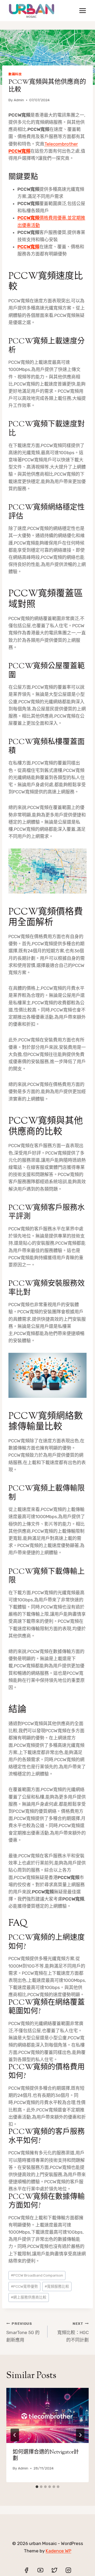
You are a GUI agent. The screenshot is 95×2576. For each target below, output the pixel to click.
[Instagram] (68, 2570)
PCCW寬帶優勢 (24, 2286)
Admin (19, 100)
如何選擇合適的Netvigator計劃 (46, 2456)
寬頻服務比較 (57, 2286)
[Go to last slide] (15, 2435)
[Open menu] (82, 10)
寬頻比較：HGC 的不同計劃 (73, 2332)
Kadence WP (58, 2551)
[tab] (37, 2487)
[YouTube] (40, 2570)
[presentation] (47, 2415)
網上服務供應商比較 (29, 2297)
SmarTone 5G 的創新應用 (23, 2332)
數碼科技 (15, 74)
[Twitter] (54, 2570)
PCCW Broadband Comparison (37, 2275)
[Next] (80, 2435)
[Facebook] (26, 2570)
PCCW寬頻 (28, 247)
